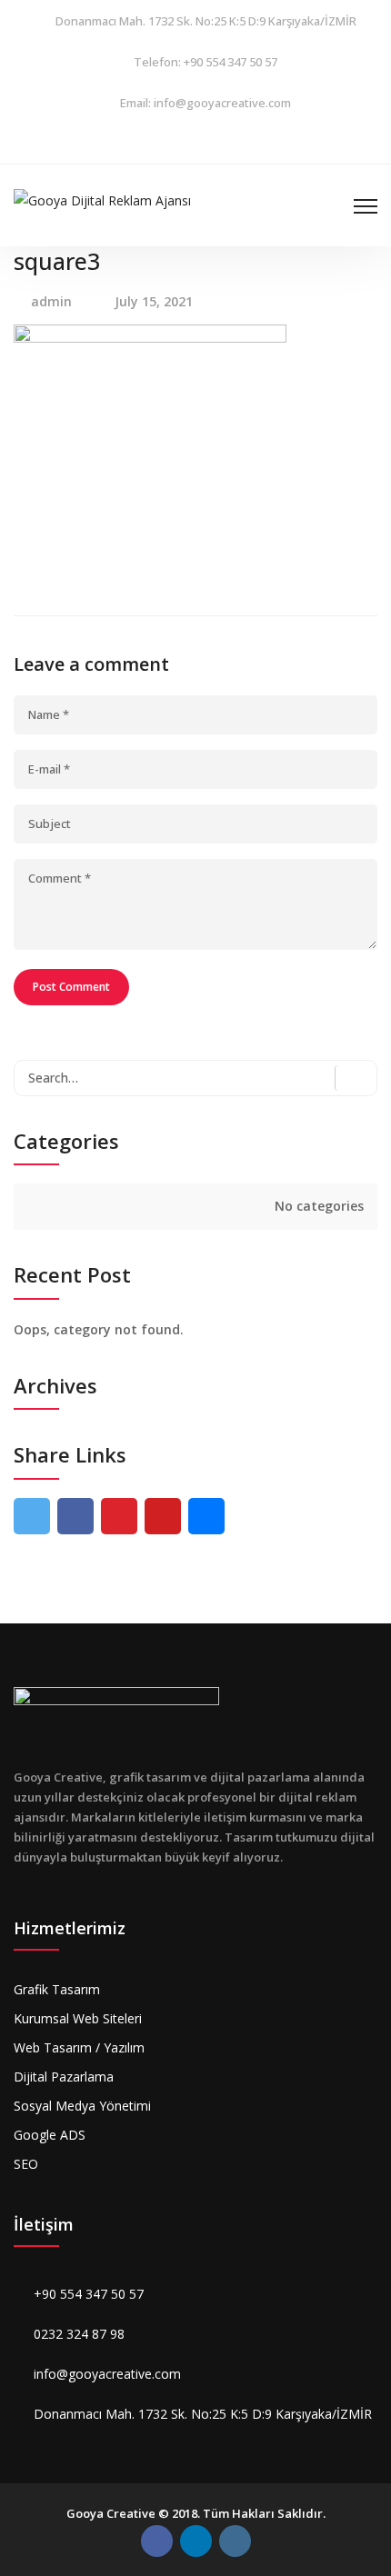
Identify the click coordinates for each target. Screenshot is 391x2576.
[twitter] (32, 1516)
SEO (26, 2164)
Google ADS (50, 2135)
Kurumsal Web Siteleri (78, 2018)
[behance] (206, 1516)
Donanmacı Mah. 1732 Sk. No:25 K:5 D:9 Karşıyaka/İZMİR (206, 21)
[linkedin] (241, 143)
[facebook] (150, 143)
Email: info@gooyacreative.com (206, 103)
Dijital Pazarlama (64, 2077)
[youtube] (163, 1516)
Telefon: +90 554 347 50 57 (206, 62)
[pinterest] (119, 1516)
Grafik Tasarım (57, 1989)
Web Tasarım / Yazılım (79, 2047)
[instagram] (195, 143)
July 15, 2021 (154, 301)
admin (51, 301)
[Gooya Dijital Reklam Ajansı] (102, 199)
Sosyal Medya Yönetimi (82, 2106)
